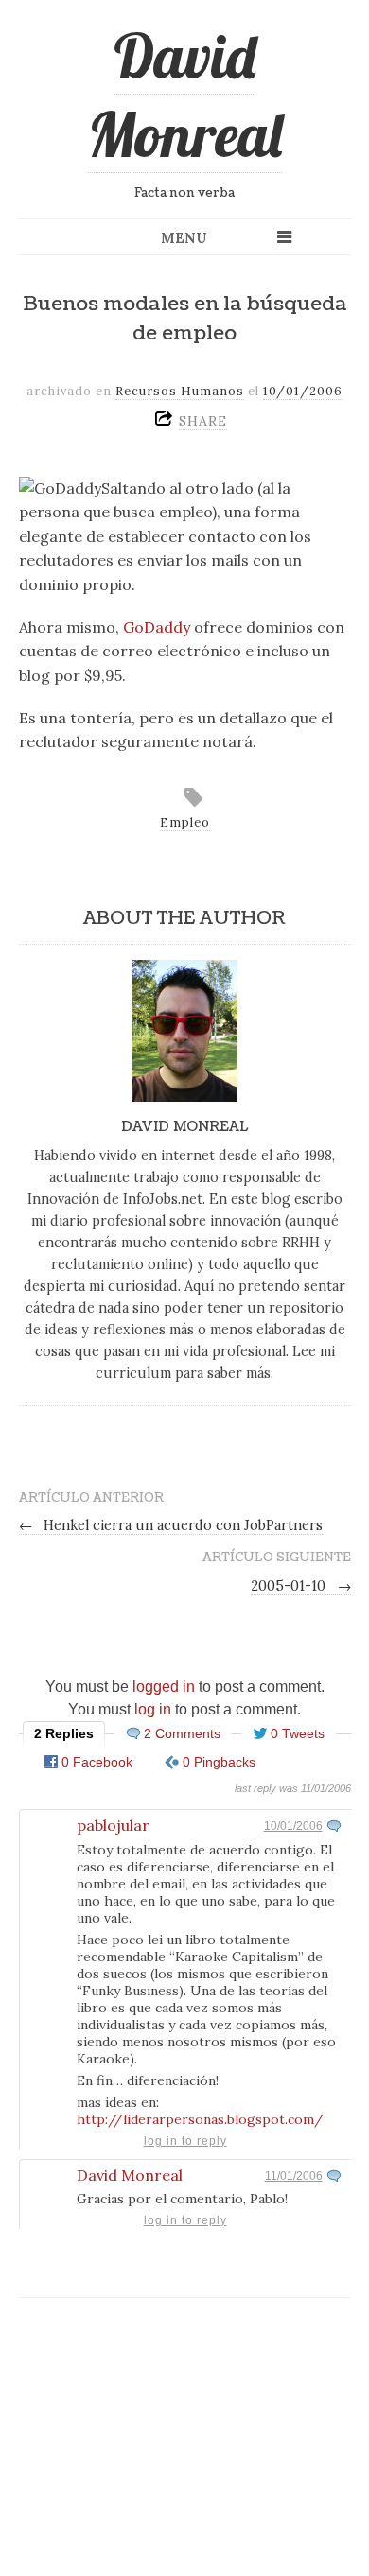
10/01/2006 (293, 1826)
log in (153, 1709)
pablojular (113, 1825)
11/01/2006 (294, 2176)
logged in (164, 1687)
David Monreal (185, 95)
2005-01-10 (301, 1586)
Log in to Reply (185, 2141)
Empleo (185, 822)
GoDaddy (157, 627)
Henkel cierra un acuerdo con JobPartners (171, 1525)
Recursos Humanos (180, 391)
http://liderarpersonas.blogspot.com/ (200, 2119)
